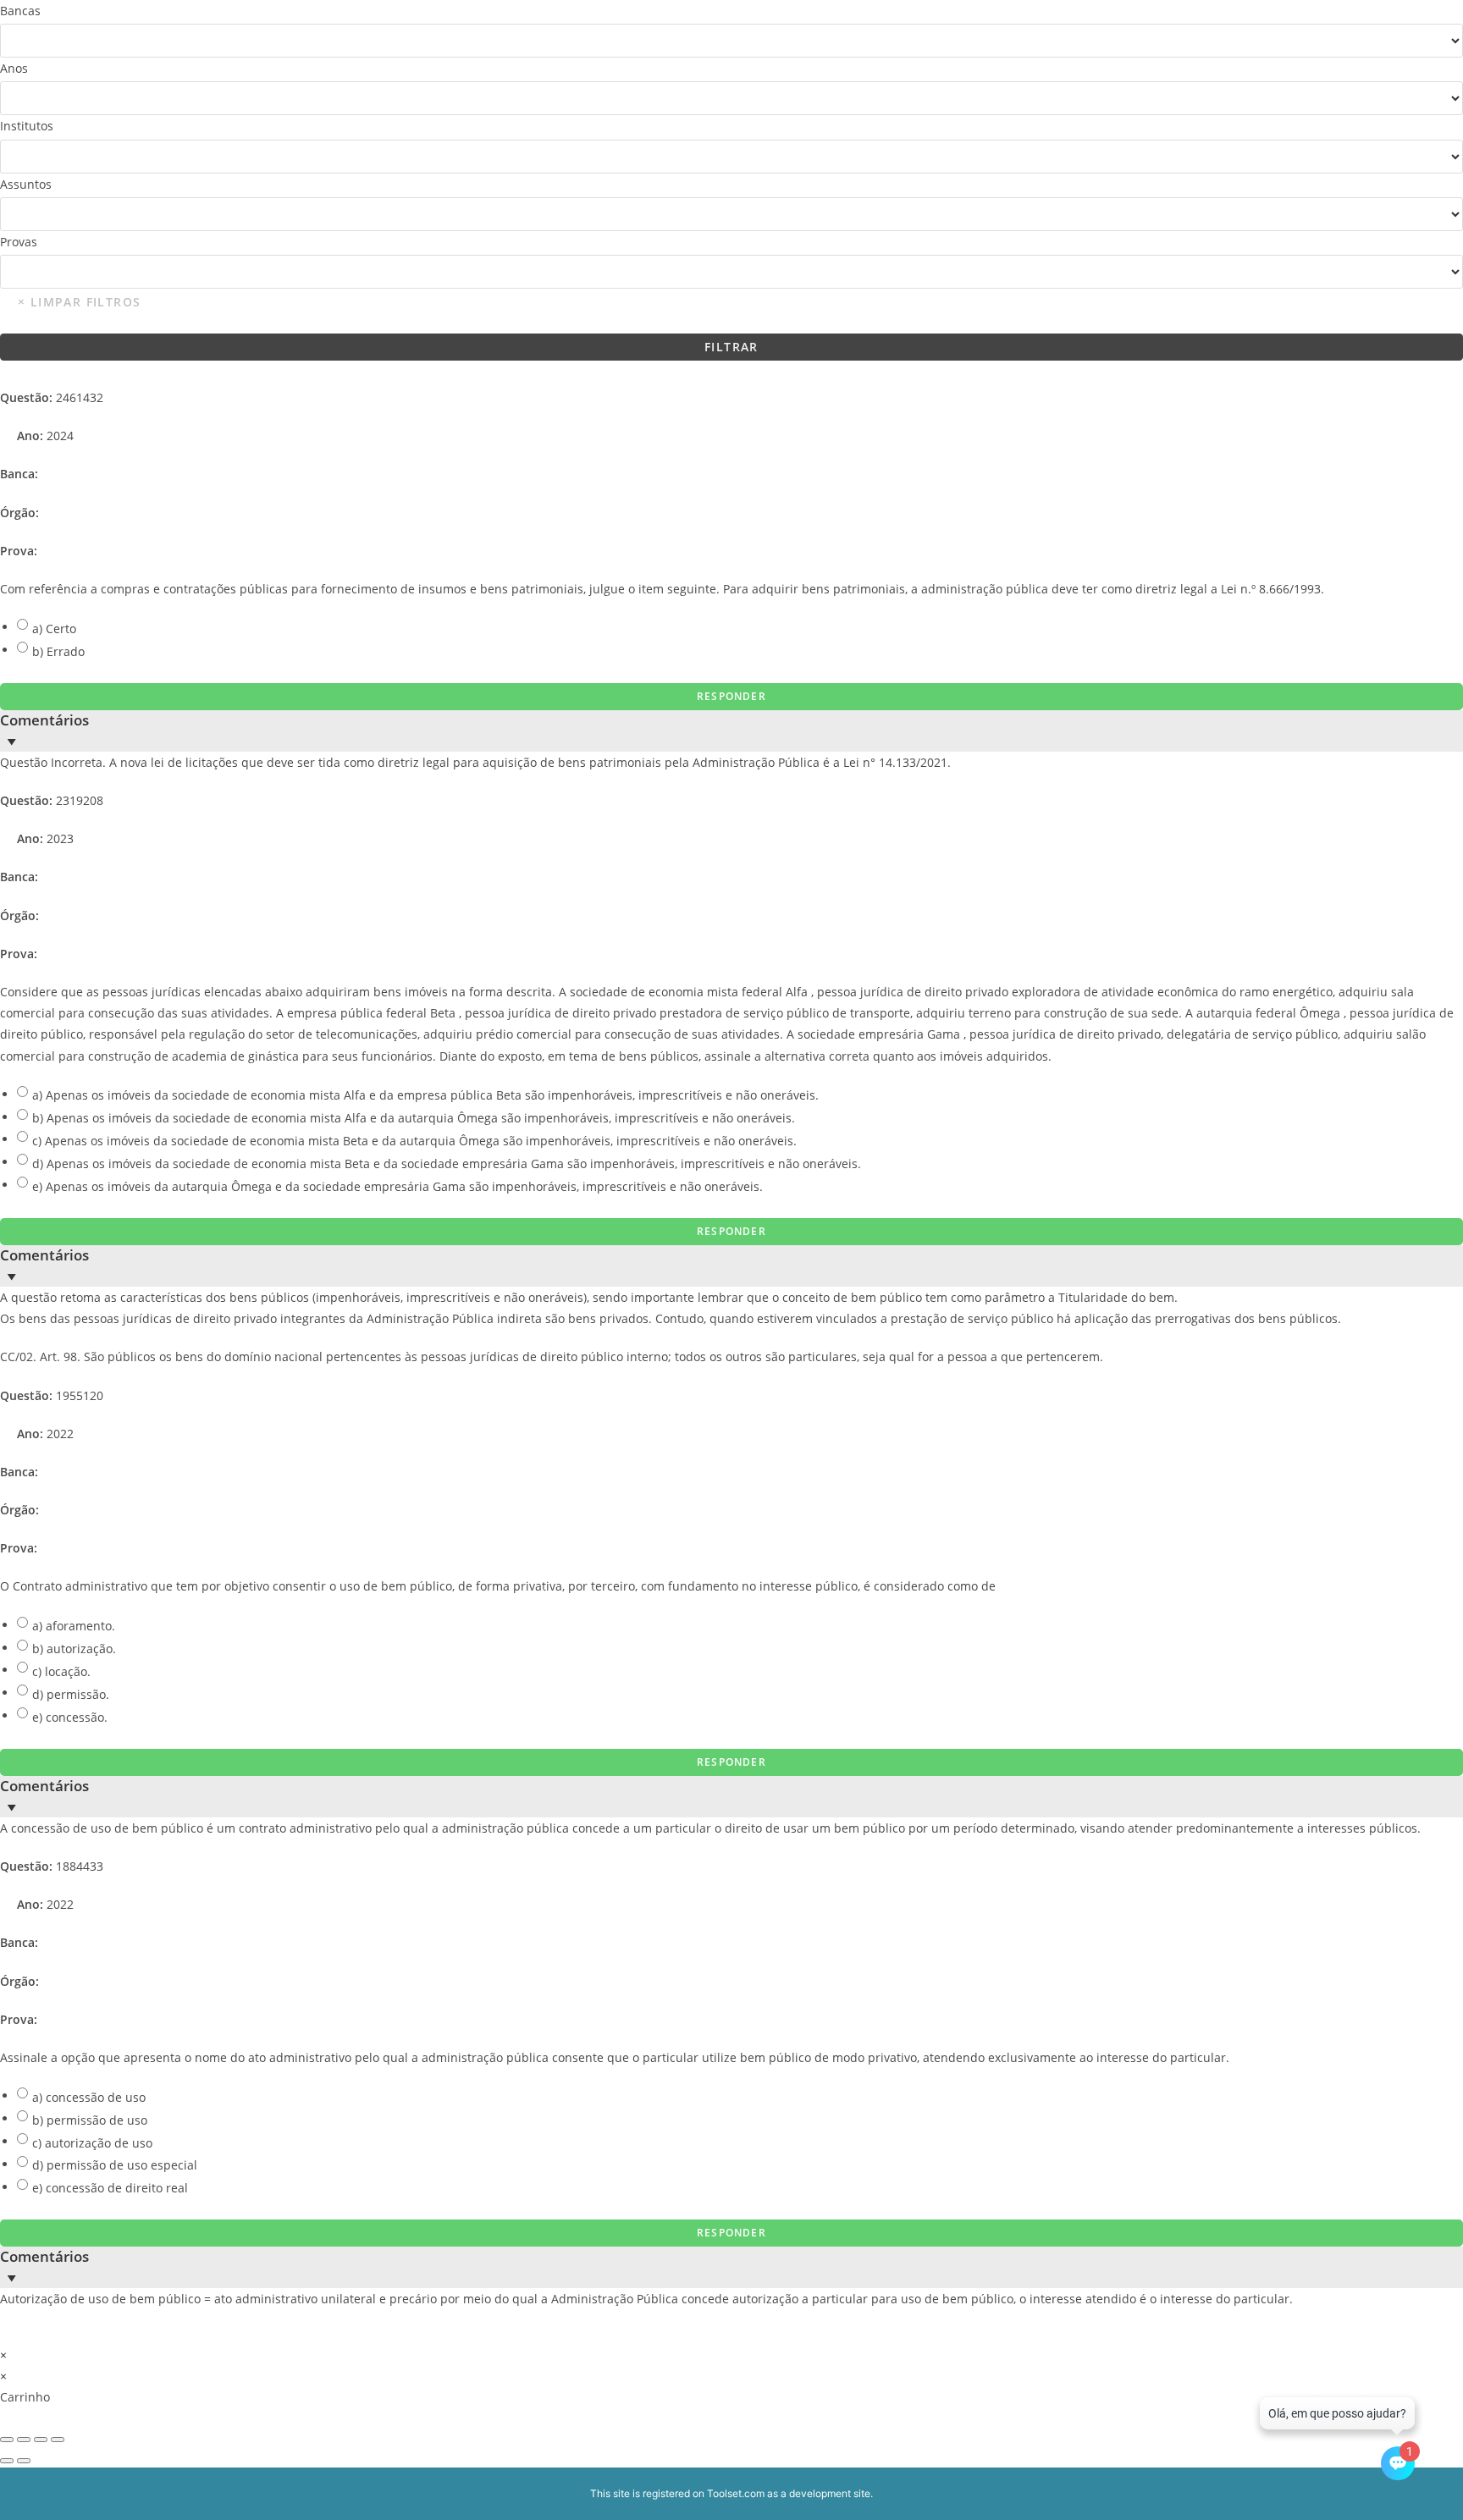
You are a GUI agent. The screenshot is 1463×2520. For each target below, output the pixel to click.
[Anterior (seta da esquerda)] (7, 2461)
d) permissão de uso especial (115, 2165)
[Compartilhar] (41, 2440)
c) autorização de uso (92, 2143)
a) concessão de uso (89, 2097)
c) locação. (61, 1671)
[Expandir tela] (24, 2440)
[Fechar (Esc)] (58, 2440)
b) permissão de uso (90, 2120)
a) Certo (54, 629)
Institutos (27, 126)
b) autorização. (74, 1649)
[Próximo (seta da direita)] (24, 2461)
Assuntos (26, 184)
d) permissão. (71, 1694)
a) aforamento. (74, 1626)
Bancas (20, 11)
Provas (19, 242)
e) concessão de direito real (110, 2188)
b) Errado (58, 651)
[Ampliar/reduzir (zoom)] (7, 2440)
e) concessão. (70, 1717)
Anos (14, 68)
